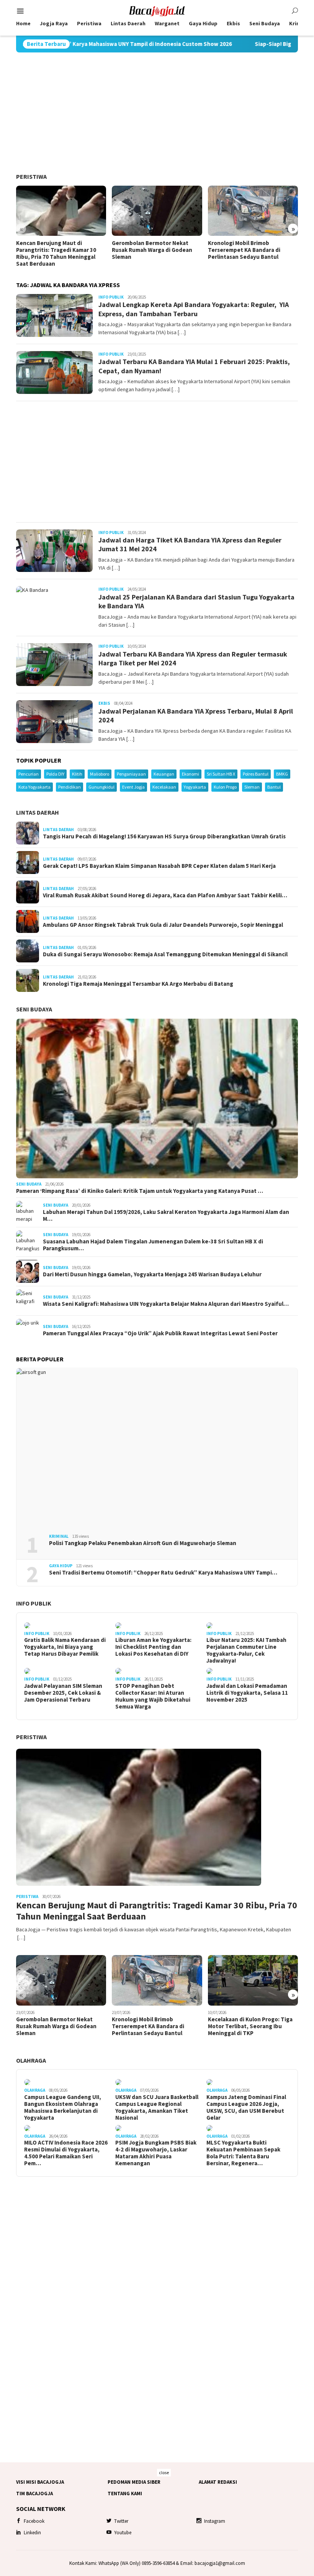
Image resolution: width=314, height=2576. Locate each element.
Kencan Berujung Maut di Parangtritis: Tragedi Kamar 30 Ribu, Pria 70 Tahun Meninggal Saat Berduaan (56, 253)
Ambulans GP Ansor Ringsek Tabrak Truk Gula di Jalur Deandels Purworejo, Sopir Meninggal (163, 925)
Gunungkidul (101, 787)
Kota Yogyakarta (34, 787)
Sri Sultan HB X (221, 774)
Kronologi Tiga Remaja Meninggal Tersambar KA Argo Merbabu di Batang (138, 984)
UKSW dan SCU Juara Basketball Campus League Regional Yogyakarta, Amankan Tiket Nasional (157, 2107)
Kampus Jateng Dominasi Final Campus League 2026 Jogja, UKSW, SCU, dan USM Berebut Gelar (246, 2107)
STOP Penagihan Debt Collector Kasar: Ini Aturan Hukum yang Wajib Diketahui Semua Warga (153, 1696)
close (164, 2472)
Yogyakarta (195, 787)
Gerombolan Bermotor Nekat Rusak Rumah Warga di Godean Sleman (152, 250)
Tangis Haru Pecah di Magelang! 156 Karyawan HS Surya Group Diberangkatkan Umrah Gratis (164, 836)
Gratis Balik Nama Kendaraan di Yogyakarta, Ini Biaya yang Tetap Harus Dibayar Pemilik (65, 1647)
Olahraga (31, 2060)
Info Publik (111, 297)
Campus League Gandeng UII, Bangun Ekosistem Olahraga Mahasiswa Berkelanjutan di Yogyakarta (63, 2107)
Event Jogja (133, 787)
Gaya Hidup (61, 1566)
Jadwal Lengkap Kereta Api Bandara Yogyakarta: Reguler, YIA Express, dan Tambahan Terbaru (194, 309)
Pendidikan (70, 787)
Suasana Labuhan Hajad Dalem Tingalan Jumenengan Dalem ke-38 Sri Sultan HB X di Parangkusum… (153, 1245)
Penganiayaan (131, 774)
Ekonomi (191, 774)
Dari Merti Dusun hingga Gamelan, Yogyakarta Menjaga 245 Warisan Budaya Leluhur (152, 1274)
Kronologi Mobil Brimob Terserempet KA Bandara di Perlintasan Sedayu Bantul (244, 250)
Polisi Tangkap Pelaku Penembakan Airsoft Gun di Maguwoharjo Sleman (143, 1543)
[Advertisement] (157, 113)
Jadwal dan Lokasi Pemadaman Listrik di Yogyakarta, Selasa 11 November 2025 (247, 1693)
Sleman (252, 787)
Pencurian (29, 774)
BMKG (282, 774)
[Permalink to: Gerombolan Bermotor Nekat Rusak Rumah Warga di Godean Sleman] (157, 211)
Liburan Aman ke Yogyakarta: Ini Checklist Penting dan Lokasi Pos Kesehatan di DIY (153, 1647)
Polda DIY (55, 774)
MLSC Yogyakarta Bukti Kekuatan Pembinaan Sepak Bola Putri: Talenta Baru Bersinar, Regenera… (243, 2153)
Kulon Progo (225, 787)
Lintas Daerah (38, 812)
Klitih (77, 774)
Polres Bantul (256, 774)
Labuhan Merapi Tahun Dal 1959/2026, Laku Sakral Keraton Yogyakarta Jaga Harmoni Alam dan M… (166, 1215)
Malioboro (100, 774)
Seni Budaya (34, 1009)
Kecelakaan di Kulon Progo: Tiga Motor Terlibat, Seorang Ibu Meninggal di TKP (250, 2026)
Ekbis (104, 703)
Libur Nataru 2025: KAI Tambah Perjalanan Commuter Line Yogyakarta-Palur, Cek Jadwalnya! (246, 1650)
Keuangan (164, 774)
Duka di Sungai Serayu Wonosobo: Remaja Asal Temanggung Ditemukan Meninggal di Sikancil (165, 954)
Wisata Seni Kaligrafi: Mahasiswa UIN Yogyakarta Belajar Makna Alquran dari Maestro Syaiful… (166, 1304)
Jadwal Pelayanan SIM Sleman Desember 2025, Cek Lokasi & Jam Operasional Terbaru (63, 1693)
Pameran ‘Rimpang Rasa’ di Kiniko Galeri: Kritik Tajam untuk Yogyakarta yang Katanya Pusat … (140, 1191)
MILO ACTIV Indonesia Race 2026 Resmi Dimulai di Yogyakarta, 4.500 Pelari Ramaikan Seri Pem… (66, 2153)
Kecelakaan (164, 787)
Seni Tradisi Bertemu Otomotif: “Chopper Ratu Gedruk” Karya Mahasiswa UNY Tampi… (163, 1573)
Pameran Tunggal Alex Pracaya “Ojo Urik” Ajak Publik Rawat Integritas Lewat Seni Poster (160, 1333)
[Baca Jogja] (157, 10)
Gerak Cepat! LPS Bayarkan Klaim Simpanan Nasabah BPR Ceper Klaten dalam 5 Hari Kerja (159, 866)
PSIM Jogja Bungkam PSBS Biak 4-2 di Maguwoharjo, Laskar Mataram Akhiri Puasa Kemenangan (156, 2153)
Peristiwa (31, 176)
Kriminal (59, 1536)
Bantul (274, 787)
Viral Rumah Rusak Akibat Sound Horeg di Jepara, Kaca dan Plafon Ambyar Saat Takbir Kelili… (165, 895)
